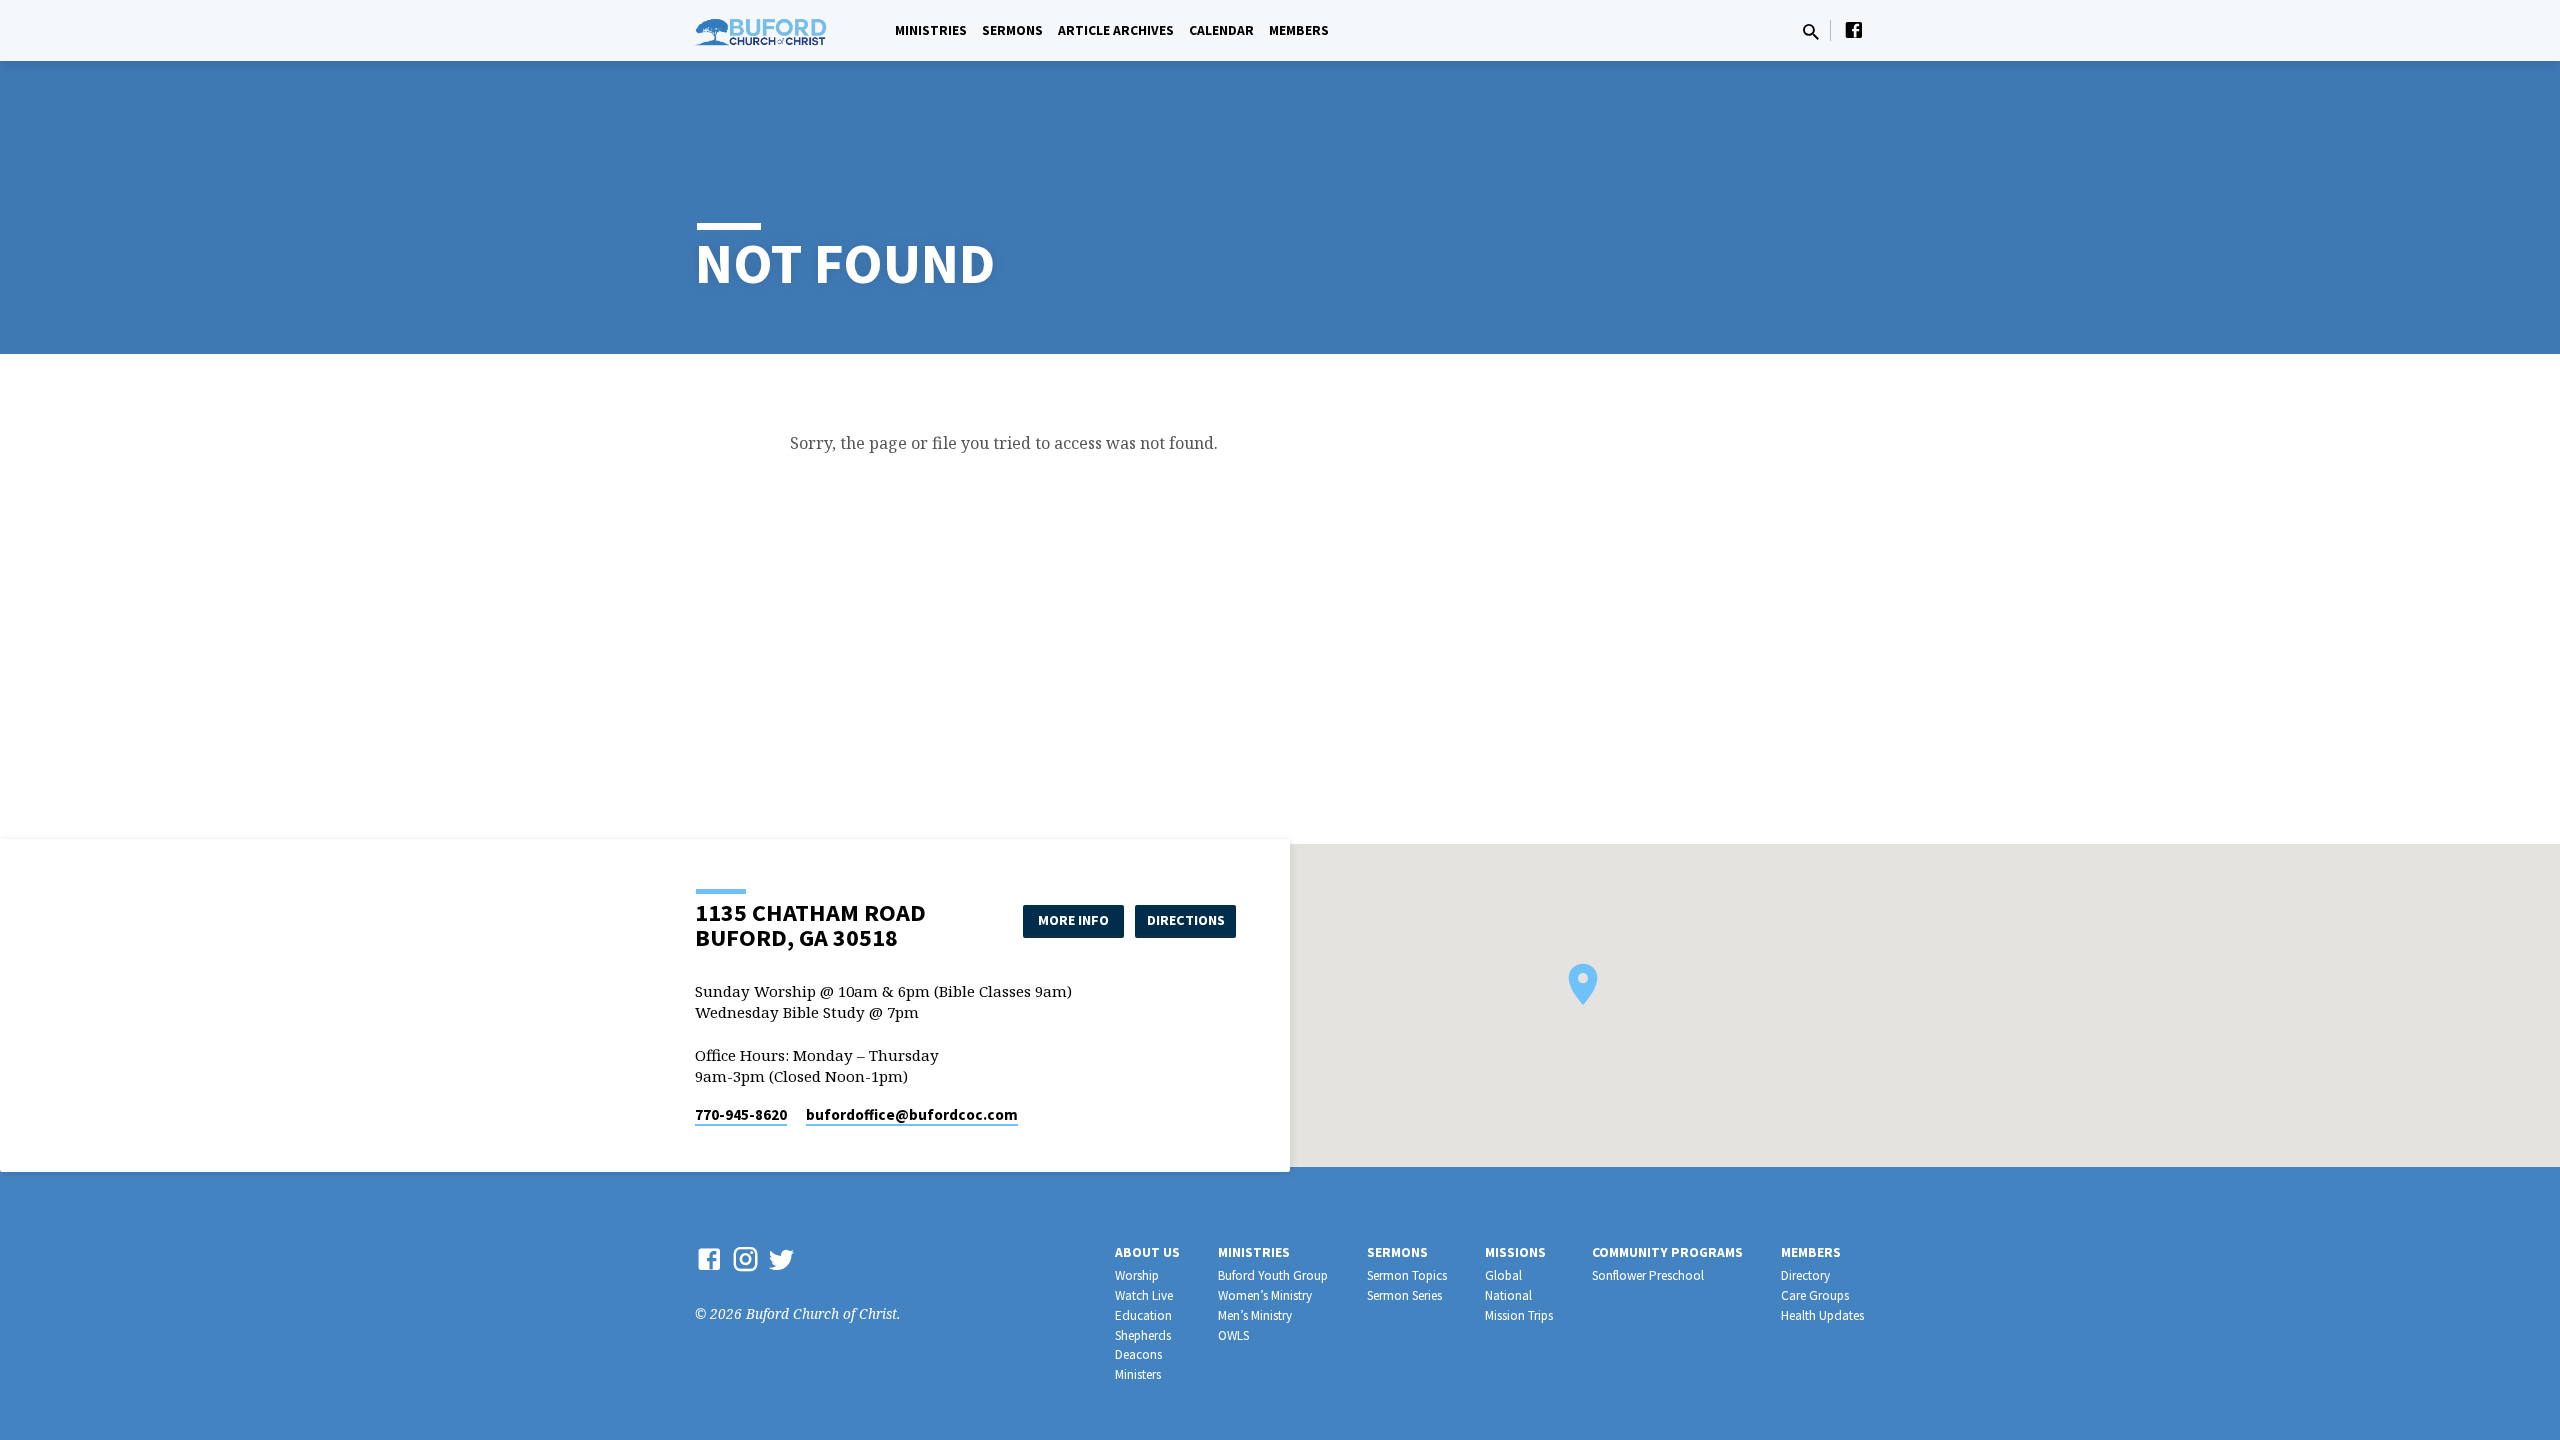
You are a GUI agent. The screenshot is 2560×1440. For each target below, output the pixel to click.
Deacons (1138, 1354)
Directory (1805, 1275)
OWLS (1233, 1335)
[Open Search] (1811, 31)
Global (1503, 1275)
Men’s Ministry (1255, 1315)
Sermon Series (1404, 1295)
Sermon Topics (1407, 1275)
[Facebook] (1854, 29)
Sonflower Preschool (1648, 1275)
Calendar (1221, 30)
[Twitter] (781, 1258)
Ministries (931, 30)
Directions (1186, 920)
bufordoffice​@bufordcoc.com (912, 1114)
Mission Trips (1519, 1315)
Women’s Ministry (1265, 1295)
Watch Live (1144, 1295)
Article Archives (1116, 30)
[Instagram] (745, 1258)
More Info (1073, 920)
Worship (1137, 1275)
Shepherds (1143, 1335)
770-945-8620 (741, 1114)
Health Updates (1822, 1315)
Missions (1515, 1252)
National (1508, 1295)
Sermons (1012, 30)
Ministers (1138, 1374)
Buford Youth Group (1273, 1275)
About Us (1147, 1252)
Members (1299, 30)
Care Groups (1815, 1295)
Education (1143, 1315)
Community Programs (1667, 1252)
